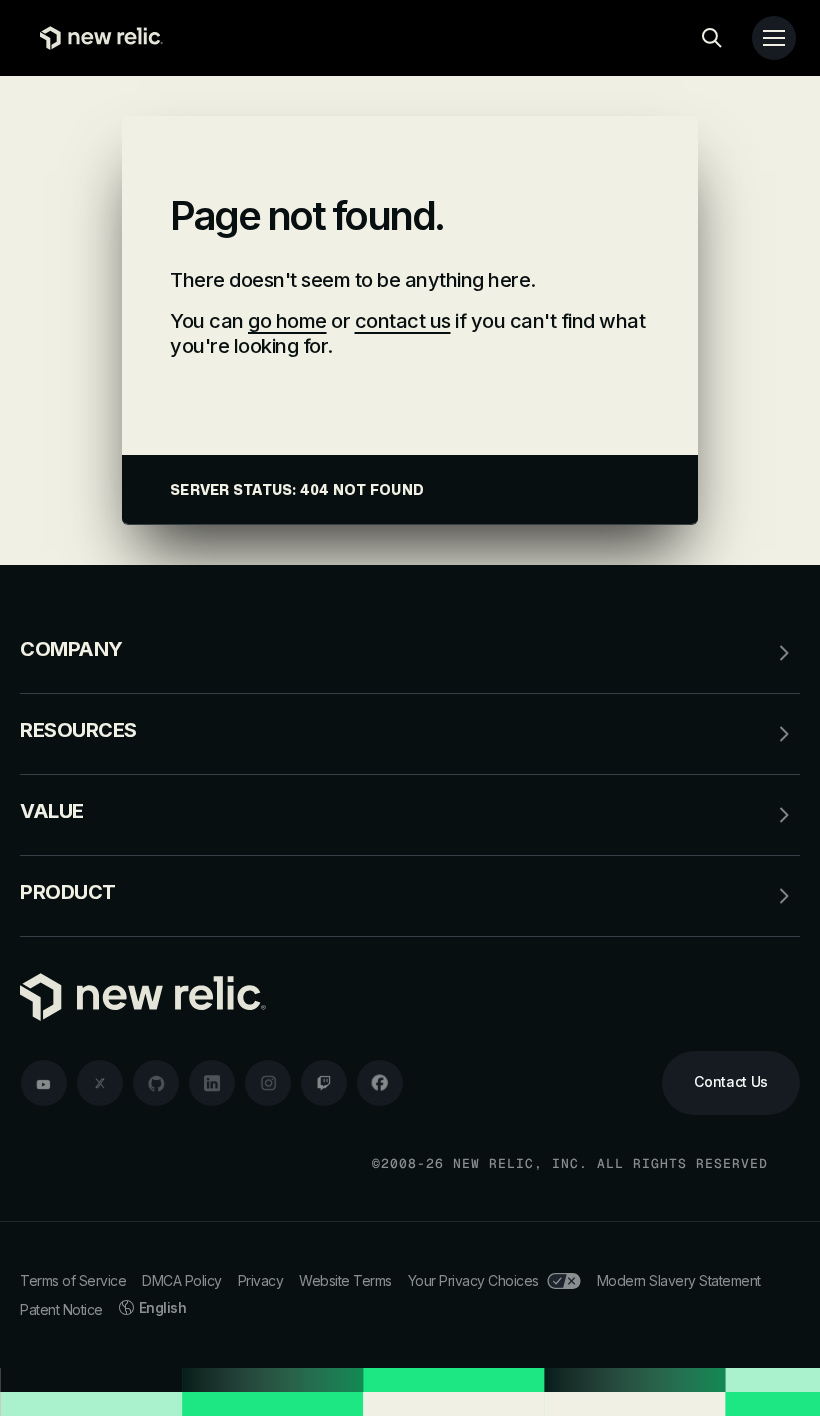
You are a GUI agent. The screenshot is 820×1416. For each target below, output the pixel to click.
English (163, 1307)
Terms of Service (73, 1280)
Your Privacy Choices (473, 1280)
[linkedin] (212, 1083)
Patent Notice (61, 1309)
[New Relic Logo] (96, 38)
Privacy (261, 1280)
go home (287, 321)
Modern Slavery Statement (679, 1280)
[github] (156, 1083)
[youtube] (44, 1083)
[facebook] (380, 1083)
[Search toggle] (712, 38)
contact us (403, 321)
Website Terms (345, 1280)
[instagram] (268, 1083)
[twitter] (100, 1083)
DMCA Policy (182, 1280)
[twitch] (324, 1083)
